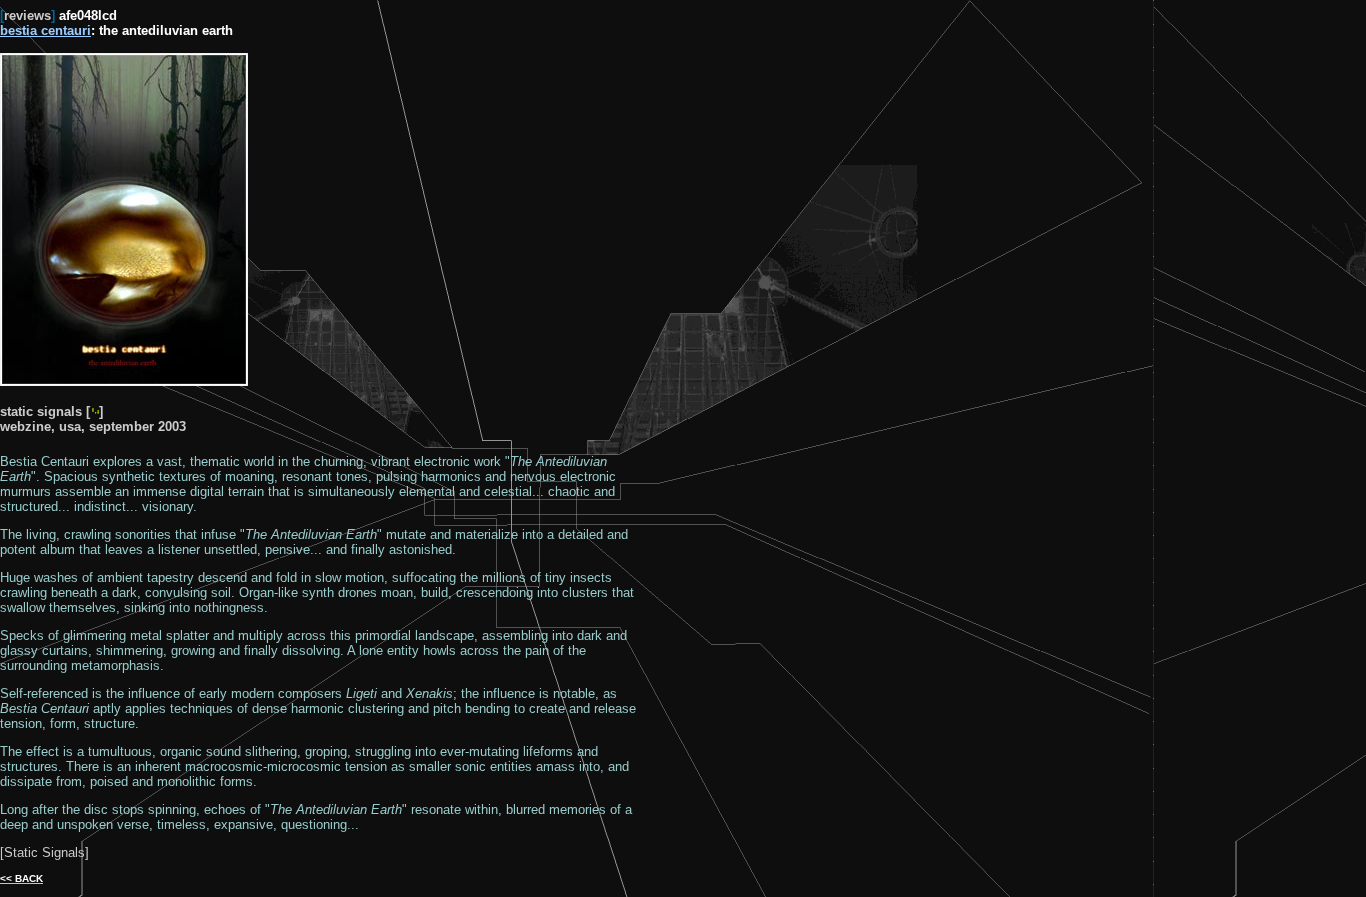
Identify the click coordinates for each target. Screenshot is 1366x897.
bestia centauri (45, 30)
